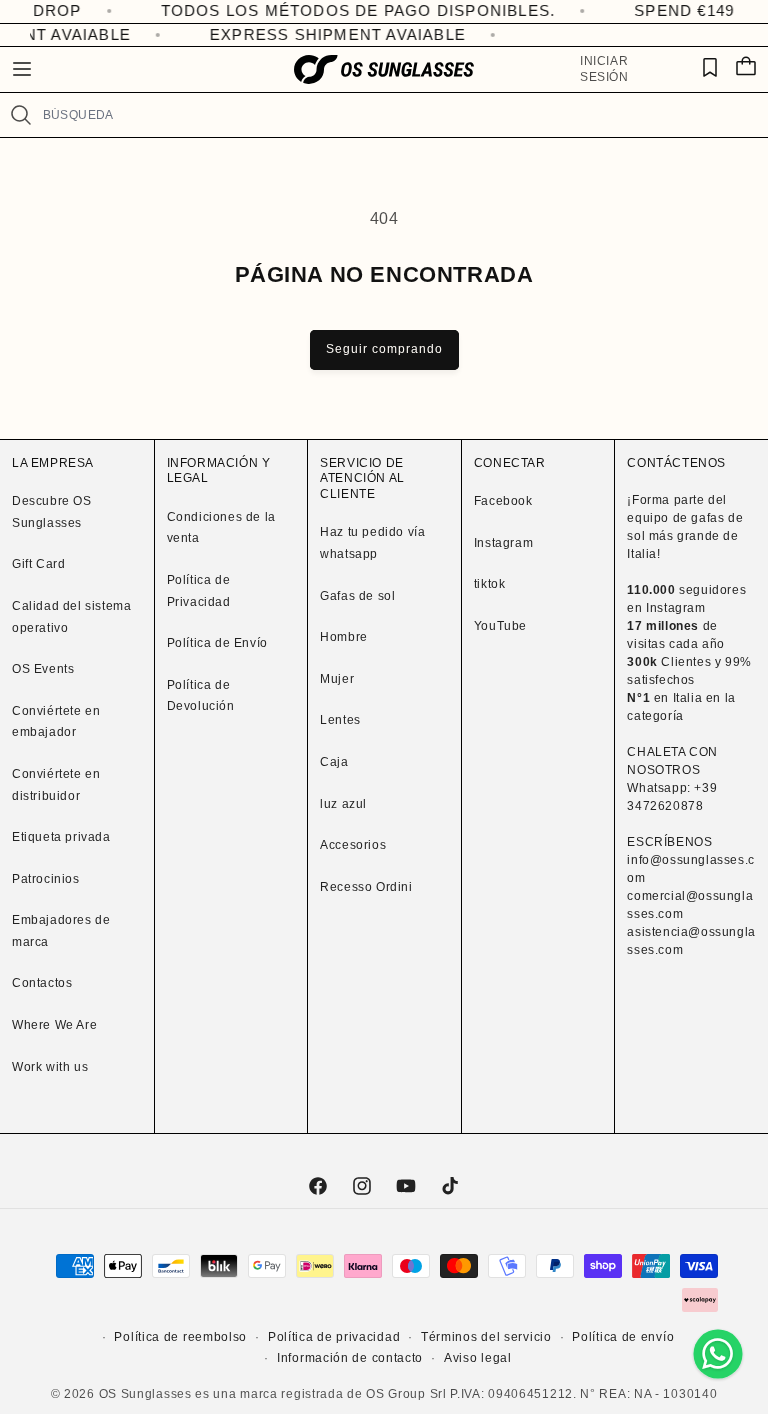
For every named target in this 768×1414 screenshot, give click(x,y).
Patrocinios (46, 879)
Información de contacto (350, 1358)
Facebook (503, 501)
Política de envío (623, 1337)
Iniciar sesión (604, 69)
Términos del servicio (486, 1337)
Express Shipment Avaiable (332, 34)
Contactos (42, 983)
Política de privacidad (334, 1337)
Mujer (337, 679)
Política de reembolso (180, 1337)
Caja (334, 762)
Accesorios (353, 845)
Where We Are (54, 1025)
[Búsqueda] (21, 115)
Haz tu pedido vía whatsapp (372, 543)
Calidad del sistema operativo (71, 617)
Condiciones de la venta (221, 528)
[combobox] (397, 115)
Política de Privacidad (199, 591)
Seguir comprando (384, 349)
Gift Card (38, 564)
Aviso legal (478, 1358)
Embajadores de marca (61, 931)
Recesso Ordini (366, 887)
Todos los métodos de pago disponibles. (330, 10)
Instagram (503, 543)
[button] (22, 69)
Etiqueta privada (61, 837)
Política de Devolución (201, 696)
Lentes (340, 720)
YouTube (500, 626)
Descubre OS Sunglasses (52, 512)
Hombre (344, 637)
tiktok (490, 584)
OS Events (43, 669)
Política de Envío (217, 643)
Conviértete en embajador (56, 722)
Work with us (50, 1067)
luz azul (343, 804)
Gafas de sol (357, 596)
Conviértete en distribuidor (56, 785)
